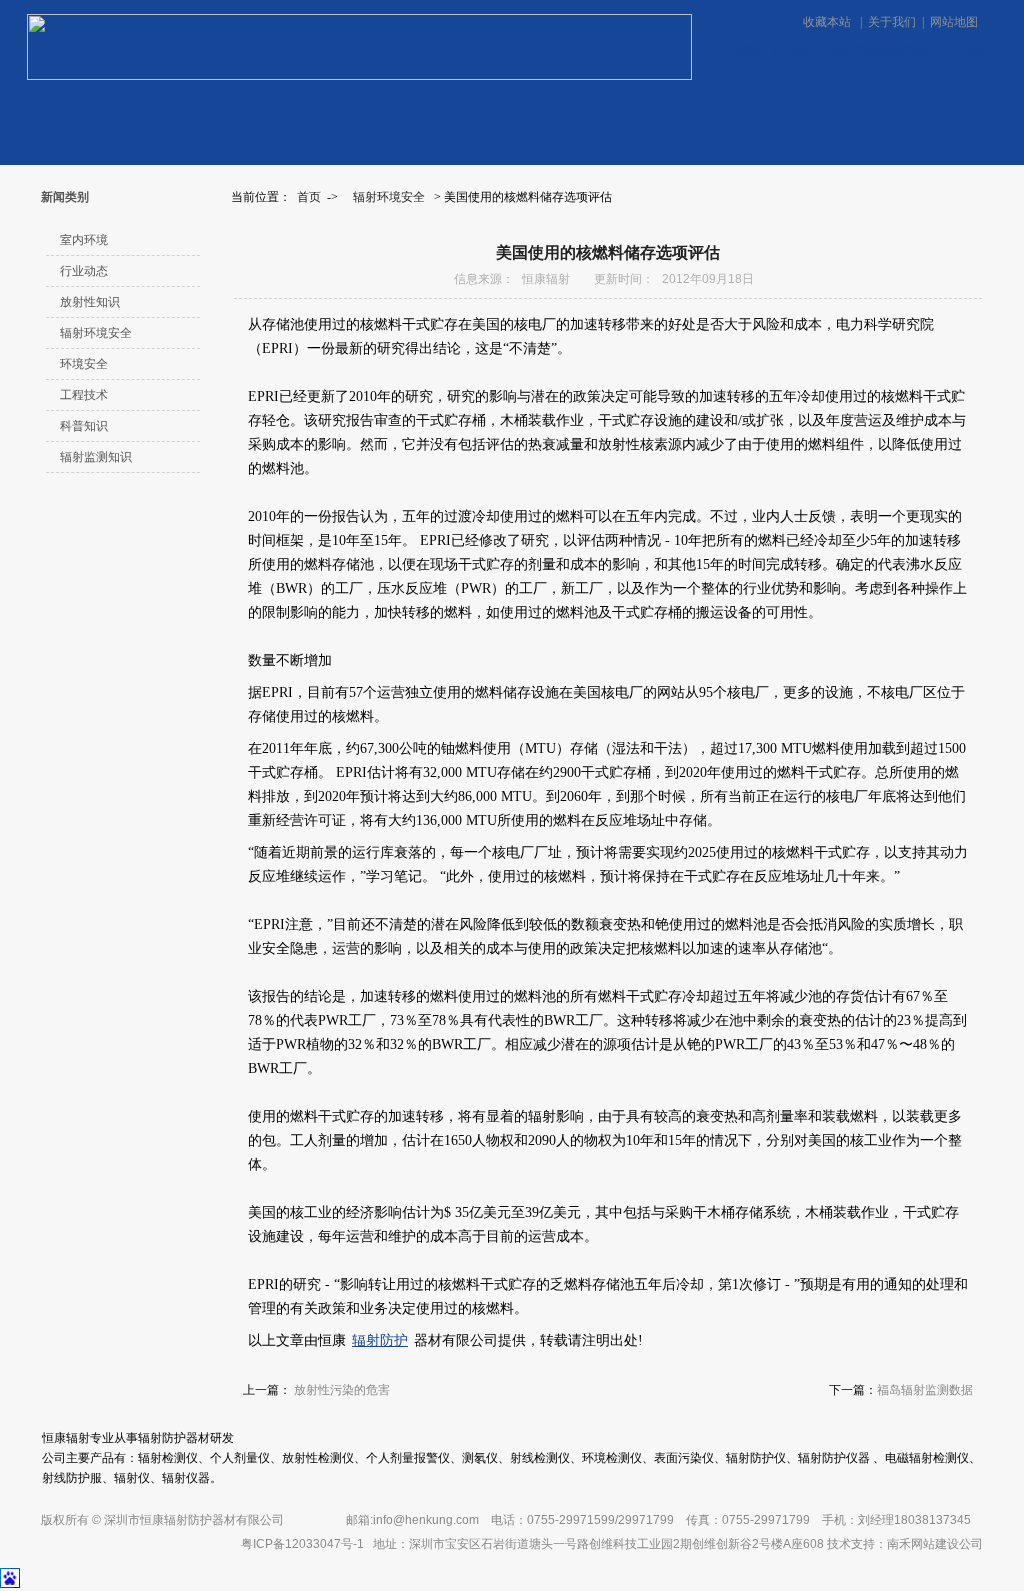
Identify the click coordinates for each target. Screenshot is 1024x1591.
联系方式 (584, 114)
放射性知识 (90, 302)
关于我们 (892, 22)
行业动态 (84, 271)
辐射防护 (380, 1340)
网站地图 (954, 22)
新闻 (311, 114)
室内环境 (84, 240)
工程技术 (84, 395)
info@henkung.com (426, 1520)
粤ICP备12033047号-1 (302, 1544)
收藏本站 (828, 22)
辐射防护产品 (927, 113)
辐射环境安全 (389, 197)
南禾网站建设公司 (935, 1544)
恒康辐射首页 (86, 114)
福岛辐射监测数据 (925, 1390)
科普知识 (84, 426)
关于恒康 (439, 114)
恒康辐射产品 (198, 114)
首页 (309, 197)
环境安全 (84, 364)
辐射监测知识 (96, 457)
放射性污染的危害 (342, 1390)
